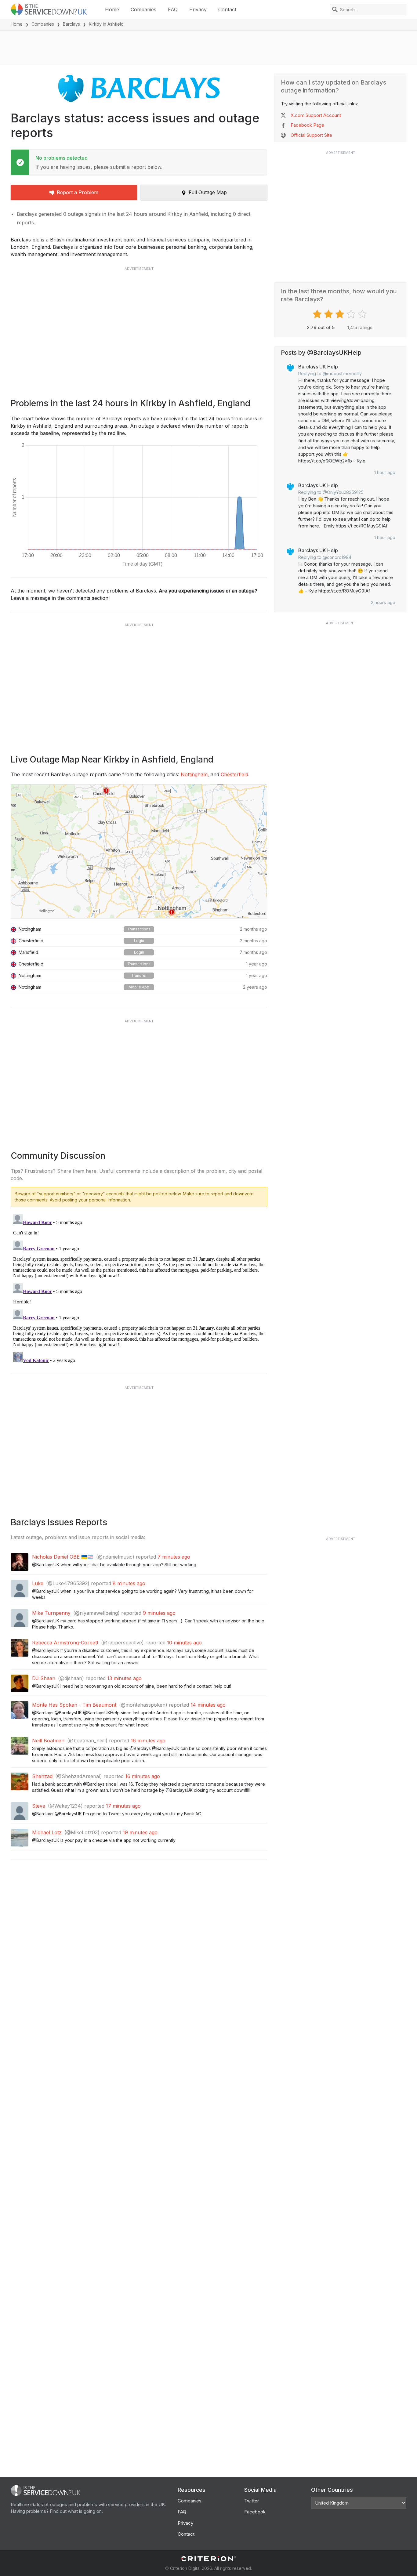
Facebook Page (307, 125)
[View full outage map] (139, 851)
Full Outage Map (208, 192)
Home (112, 9)
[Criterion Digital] (209, 2559)
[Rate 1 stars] (318, 314)
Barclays (71, 24)
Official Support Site (311, 135)
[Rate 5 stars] (363, 314)
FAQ (173, 9)
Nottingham (194, 774)
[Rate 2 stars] (329, 314)
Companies (143, 9)
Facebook (255, 2512)
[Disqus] (139, 1288)
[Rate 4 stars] (352, 314)
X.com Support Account (316, 115)
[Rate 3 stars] (341, 314)
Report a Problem (78, 192)
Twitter (252, 2501)
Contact (227, 9)
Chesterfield (234, 774)
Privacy (198, 9)
